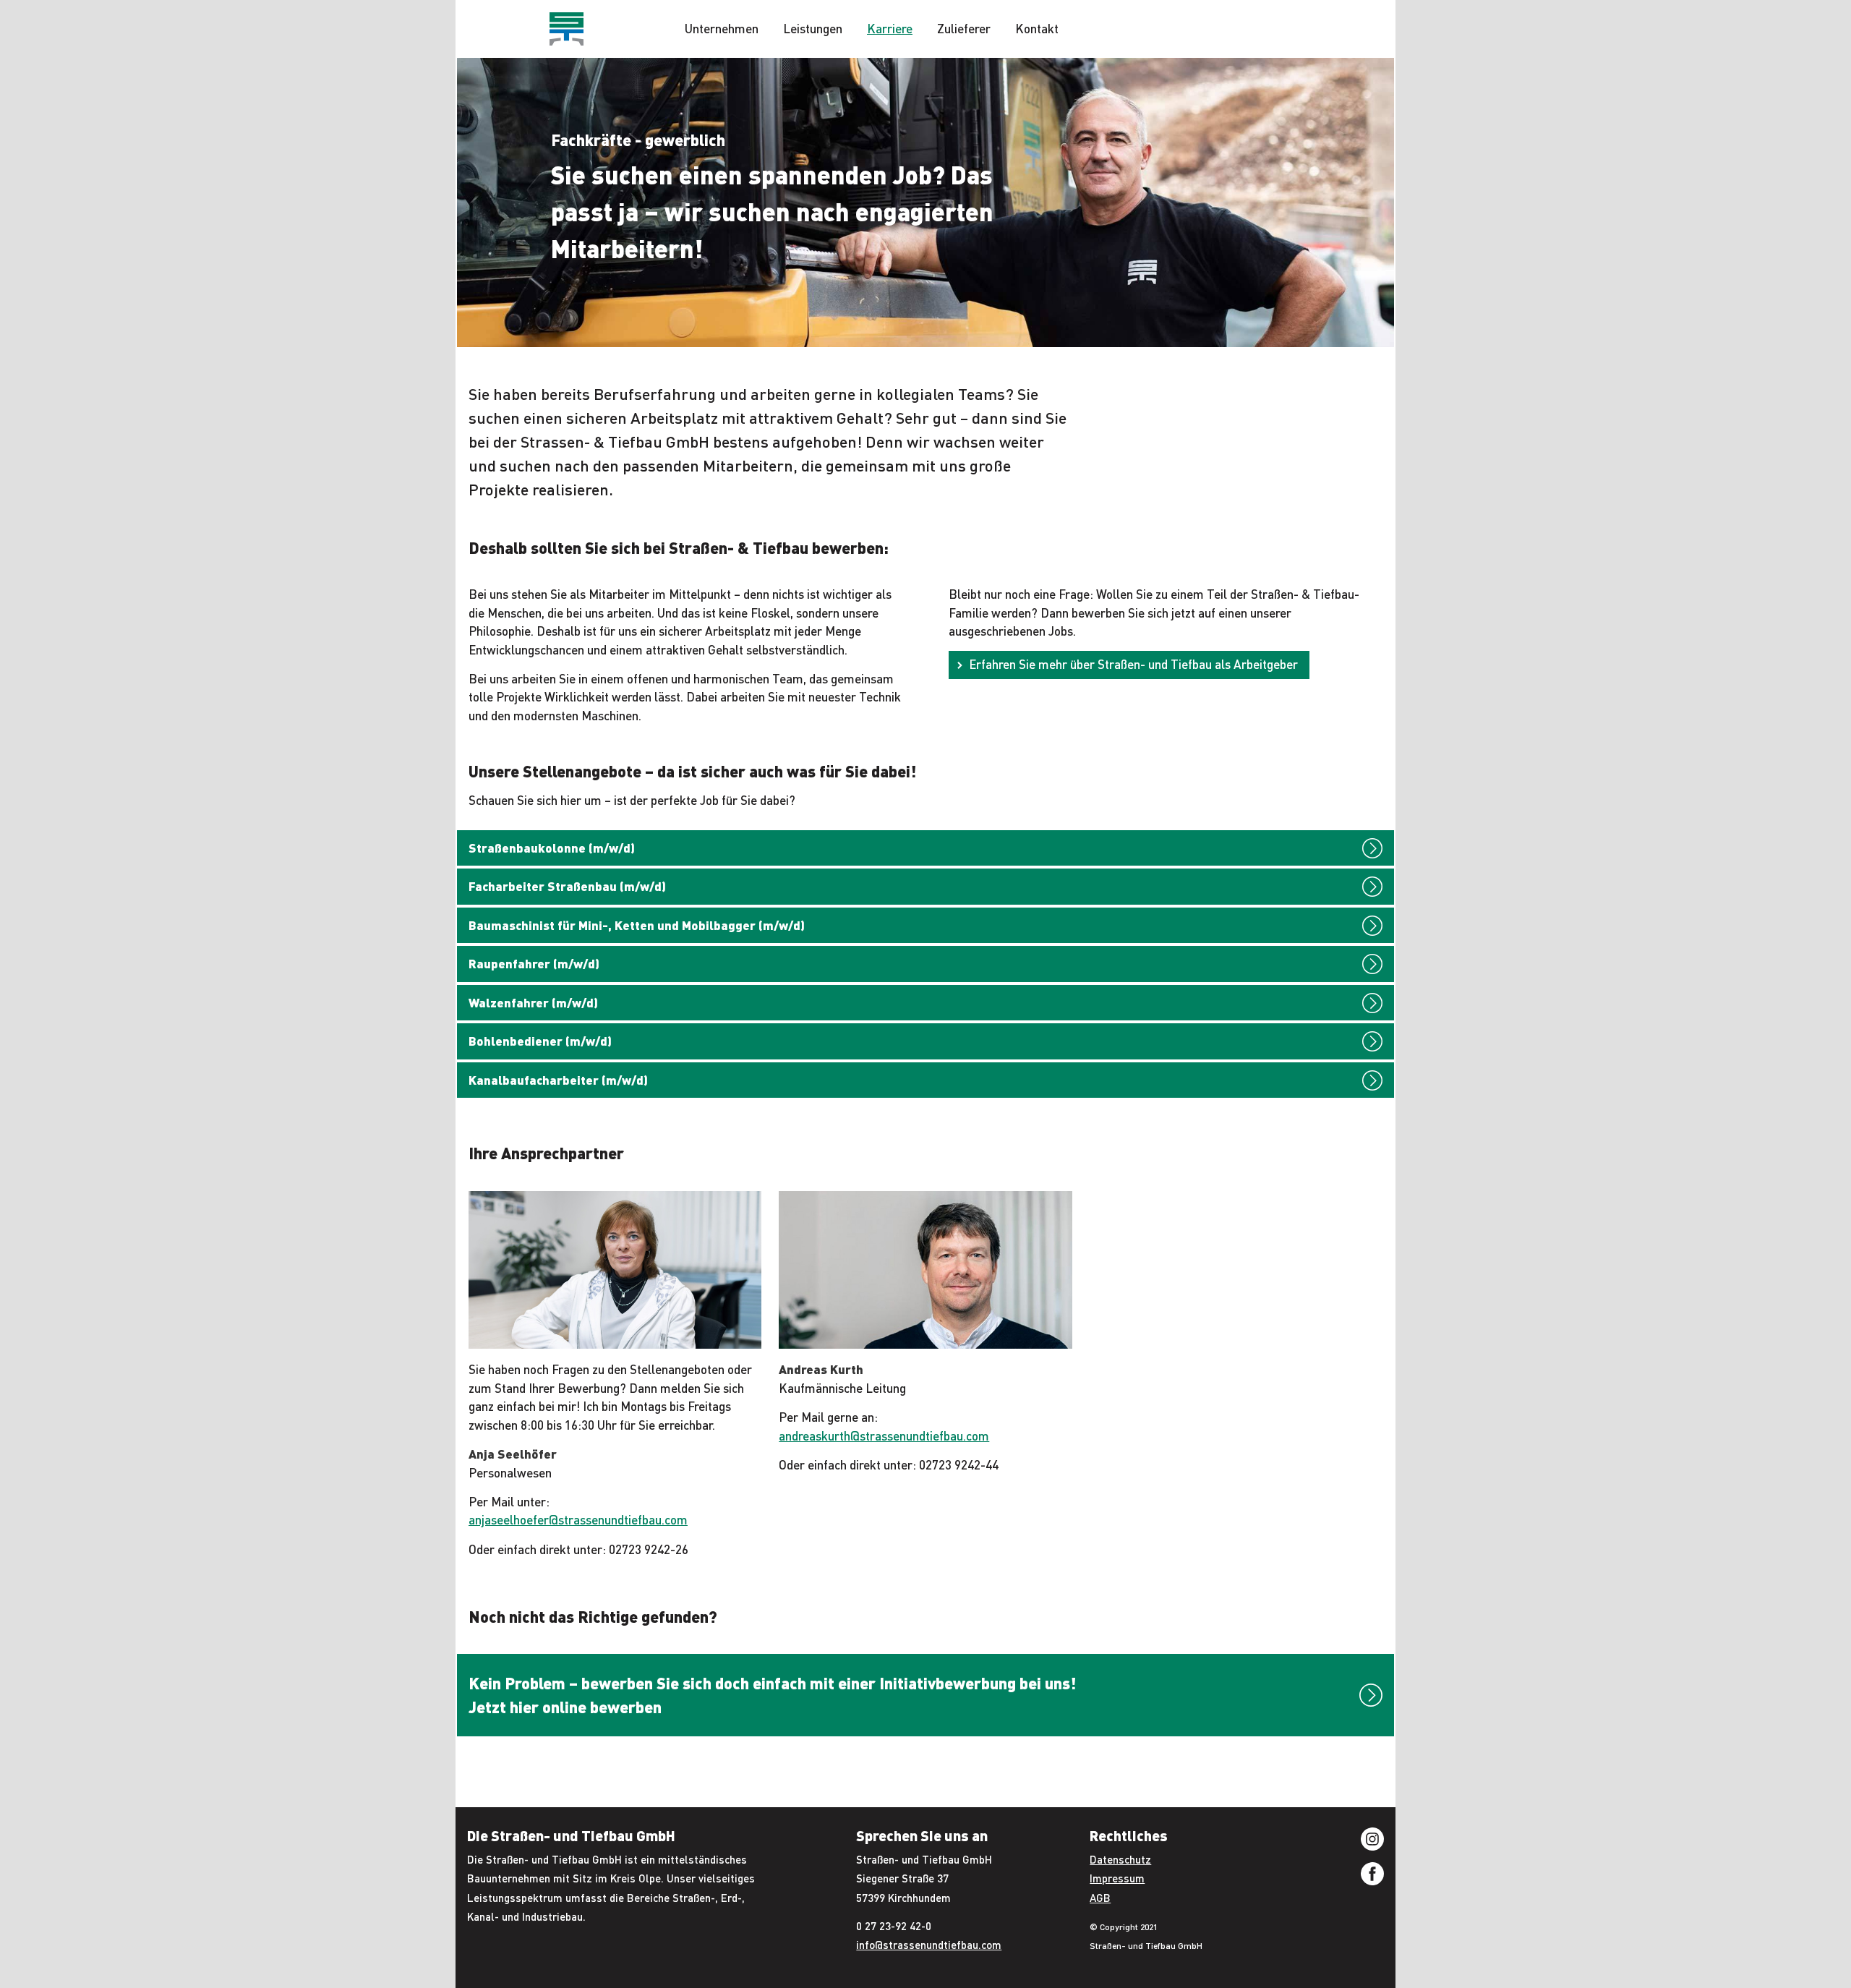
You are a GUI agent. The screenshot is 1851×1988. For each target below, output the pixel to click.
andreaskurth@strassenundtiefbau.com (884, 1435)
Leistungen (813, 28)
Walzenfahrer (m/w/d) (533, 1002)
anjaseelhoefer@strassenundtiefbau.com (578, 1519)
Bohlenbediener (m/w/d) (540, 1041)
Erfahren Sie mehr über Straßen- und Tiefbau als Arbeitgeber (1133, 664)
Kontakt (1037, 28)
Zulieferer (964, 28)
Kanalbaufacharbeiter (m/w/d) (558, 1080)
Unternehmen (722, 28)
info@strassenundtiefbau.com (929, 1945)
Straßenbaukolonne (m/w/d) (552, 848)
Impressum (1117, 1878)
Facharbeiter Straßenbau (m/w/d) (567, 886)
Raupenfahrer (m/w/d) (534, 963)
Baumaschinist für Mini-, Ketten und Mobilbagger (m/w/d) (637, 925)
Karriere (890, 28)
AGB (1100, 1898)
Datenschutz (1120, 1859)
